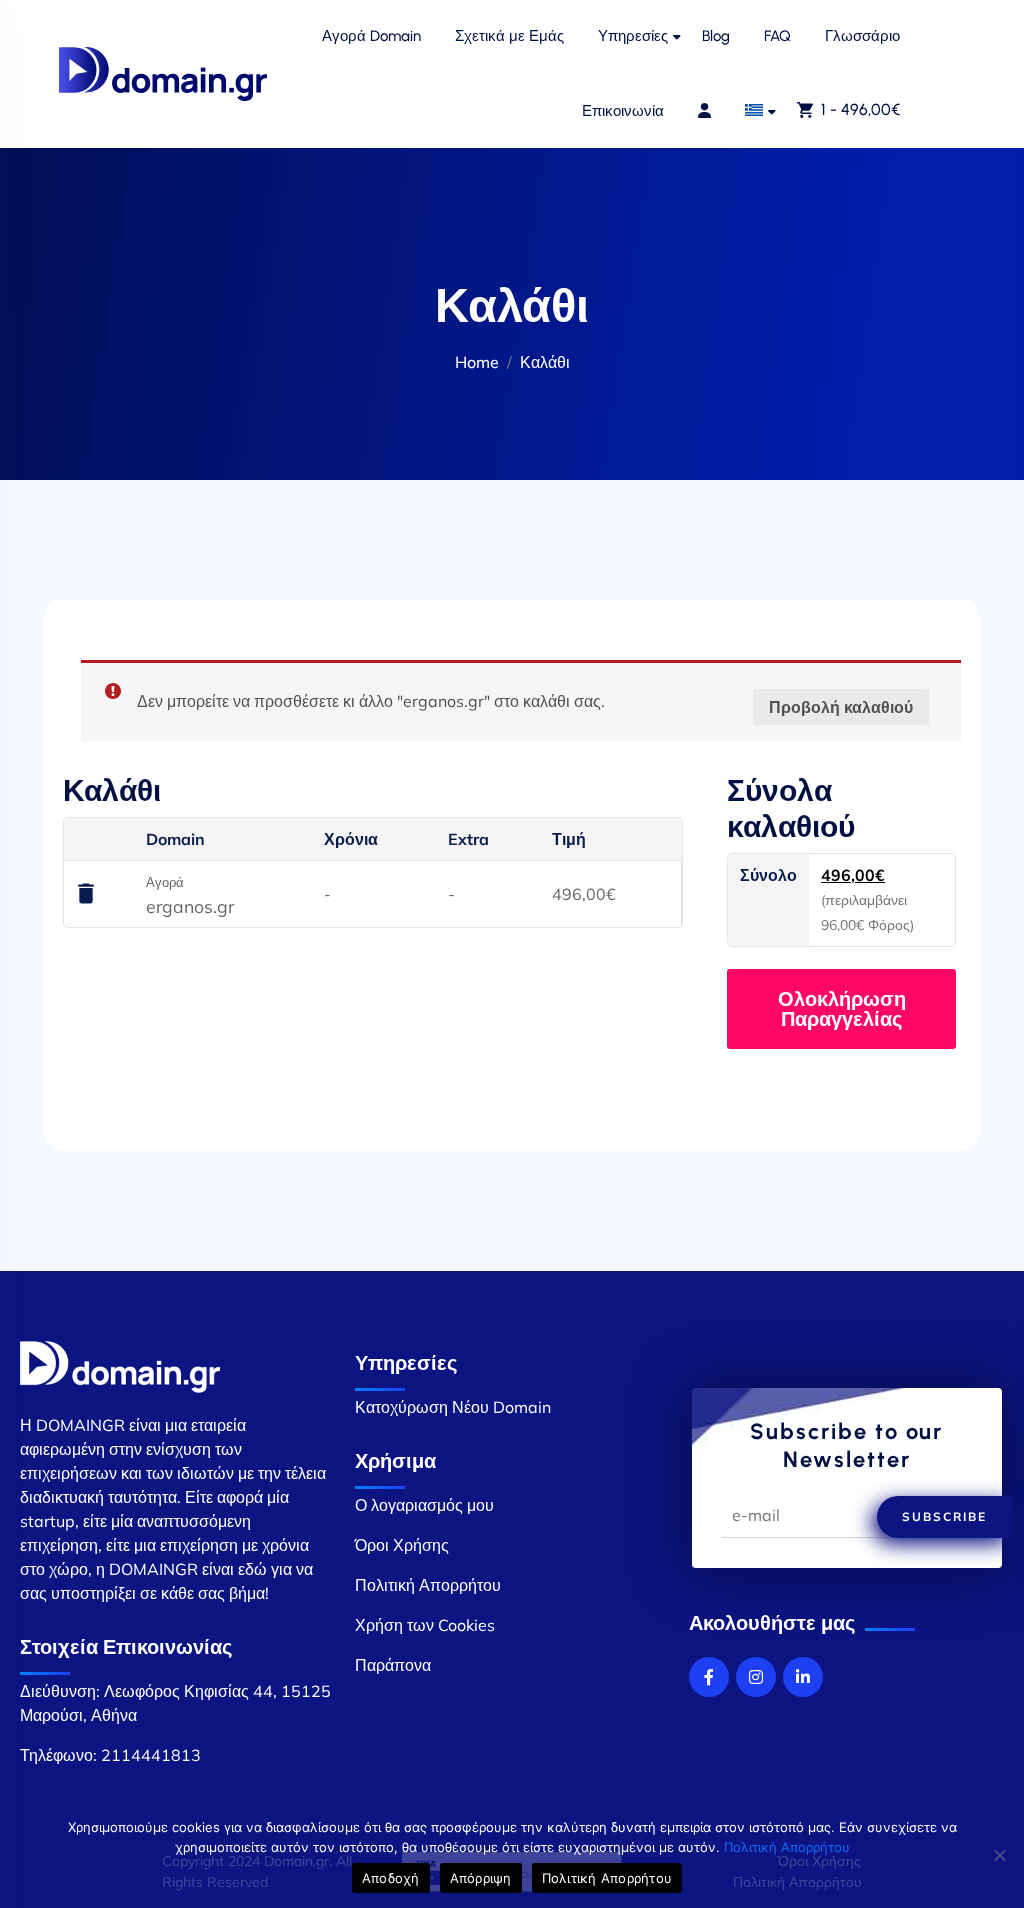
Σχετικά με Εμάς (509, 36)
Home (477, 362)
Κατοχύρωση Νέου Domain (453, 1407)
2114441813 (151, 1755)
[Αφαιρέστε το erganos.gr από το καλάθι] (86, 895)
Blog (716, 36)
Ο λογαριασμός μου (424, 1505)
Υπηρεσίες (633, 36)
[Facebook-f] (709, 1677)
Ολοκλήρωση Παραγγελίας (842, 1008)
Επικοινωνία (623, 111)
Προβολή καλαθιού (841, 707)
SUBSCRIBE (944, 1516)
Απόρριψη (481, 1878)
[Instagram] (756, 1677)
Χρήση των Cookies (425, 1625)
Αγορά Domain (371, 36)
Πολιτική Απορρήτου (428, 1585)
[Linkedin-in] (803, 1677)
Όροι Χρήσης (402, 1545)
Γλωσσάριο (862, 36)
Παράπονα (393, 1665)
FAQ (777, 36)
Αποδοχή (391, 1878)
